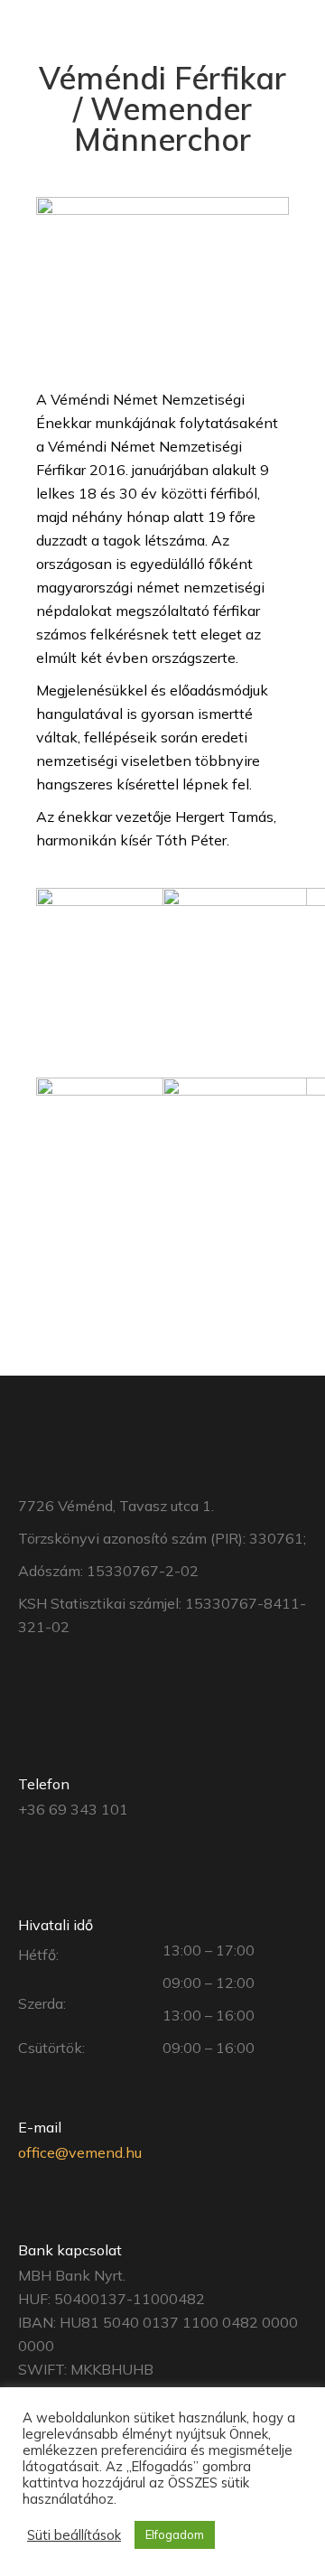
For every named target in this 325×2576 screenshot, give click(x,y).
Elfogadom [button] (175, 2534)
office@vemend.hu (80, 2152)
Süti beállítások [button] (74, 2535)
